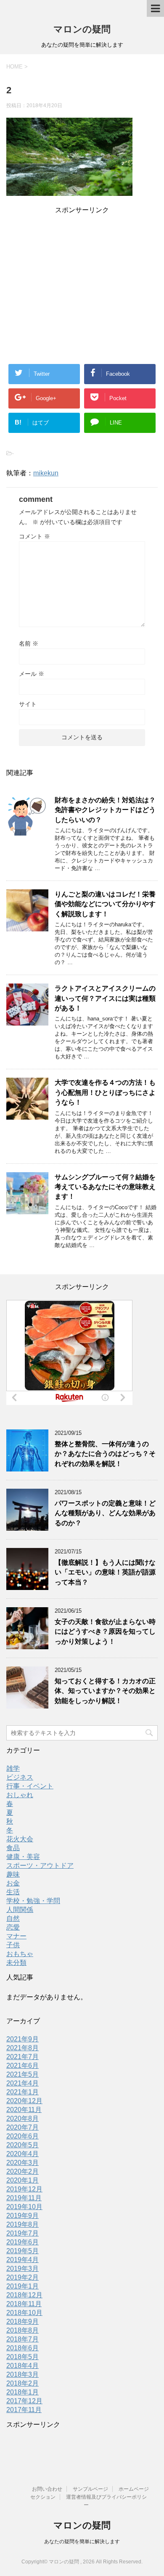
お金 (13, 1883)
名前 (29, 643)
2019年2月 (22, 2277)
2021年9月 (22, 2039)
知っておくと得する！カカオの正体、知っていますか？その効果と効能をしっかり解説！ (105, 1691)
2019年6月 (22, 2242)
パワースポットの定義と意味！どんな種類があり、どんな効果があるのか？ (105, 1513)
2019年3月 (22, 2269)
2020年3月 (22, 2163)
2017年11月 (24, 2410)
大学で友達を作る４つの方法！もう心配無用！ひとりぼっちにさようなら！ (105, 1092)
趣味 (13, 1874)
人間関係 (20, 1910)
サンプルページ (90, 2489)
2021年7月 (22, 2057)
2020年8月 (22, 2119)
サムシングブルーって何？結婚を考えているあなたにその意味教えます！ (105, 1187)
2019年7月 (22, 2233)
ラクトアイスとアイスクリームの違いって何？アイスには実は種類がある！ (105, 998)
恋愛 (13, 1927)
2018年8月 (22, 2330)
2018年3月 (22, 2374)
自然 (13, 1918)
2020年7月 (22, 2127)
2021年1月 (22, 2092)
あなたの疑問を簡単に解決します (82, 2542)
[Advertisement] (82, 274)
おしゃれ (20, 1795)
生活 (13, 1892)
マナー (16, 1936)
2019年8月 (22, 2224)
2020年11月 (24, 2110)
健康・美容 (23, 1857)
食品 (13, 1848)
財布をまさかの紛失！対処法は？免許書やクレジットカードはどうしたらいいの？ (105, 810)
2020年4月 (22, 2154)
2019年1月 (22, 2286)
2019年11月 (24, 2198)
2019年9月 (22, 2216)
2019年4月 (22, 2260)
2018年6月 (22, 2348)
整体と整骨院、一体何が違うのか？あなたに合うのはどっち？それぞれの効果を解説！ (105, 1454)
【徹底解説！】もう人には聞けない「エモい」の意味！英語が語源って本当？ (105, 1572)
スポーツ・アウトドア (40, 1865)
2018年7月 (22, 2339)
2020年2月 (22, 2171)
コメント (34, 536)
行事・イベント (30, 1786)
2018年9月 (22, 2322)
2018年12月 (24, 2295)
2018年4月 (22, 2366)
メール (32, 674)
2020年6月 (22, 2136)
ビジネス (20, 1777)
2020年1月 (22, 2180)
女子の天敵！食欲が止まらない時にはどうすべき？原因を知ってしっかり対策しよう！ (105, 1632)
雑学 (13, 1768)
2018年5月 (22, 2357)
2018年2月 (22, 2383)
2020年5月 (22, 2145)
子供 (13, 1945)
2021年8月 (22, 2048)
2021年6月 (22, 2066)
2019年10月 (24, 2207)
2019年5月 (22, 2251)
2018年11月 (24, 2304)
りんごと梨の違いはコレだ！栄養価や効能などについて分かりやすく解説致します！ (105, 904)
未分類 (16, 1963)
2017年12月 (24, 2401)
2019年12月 (24, 2189)
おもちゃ (20, 1954)
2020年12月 (24, 2101)
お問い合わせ (47, 2489)
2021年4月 (22, 2083)
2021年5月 (22, 2074)
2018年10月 (24, 2313)
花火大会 (20, 1839)
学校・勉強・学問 (33, 1901)
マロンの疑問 (82, 29)
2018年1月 (22, 2392)
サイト (28, 704)
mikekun (46, 473)
